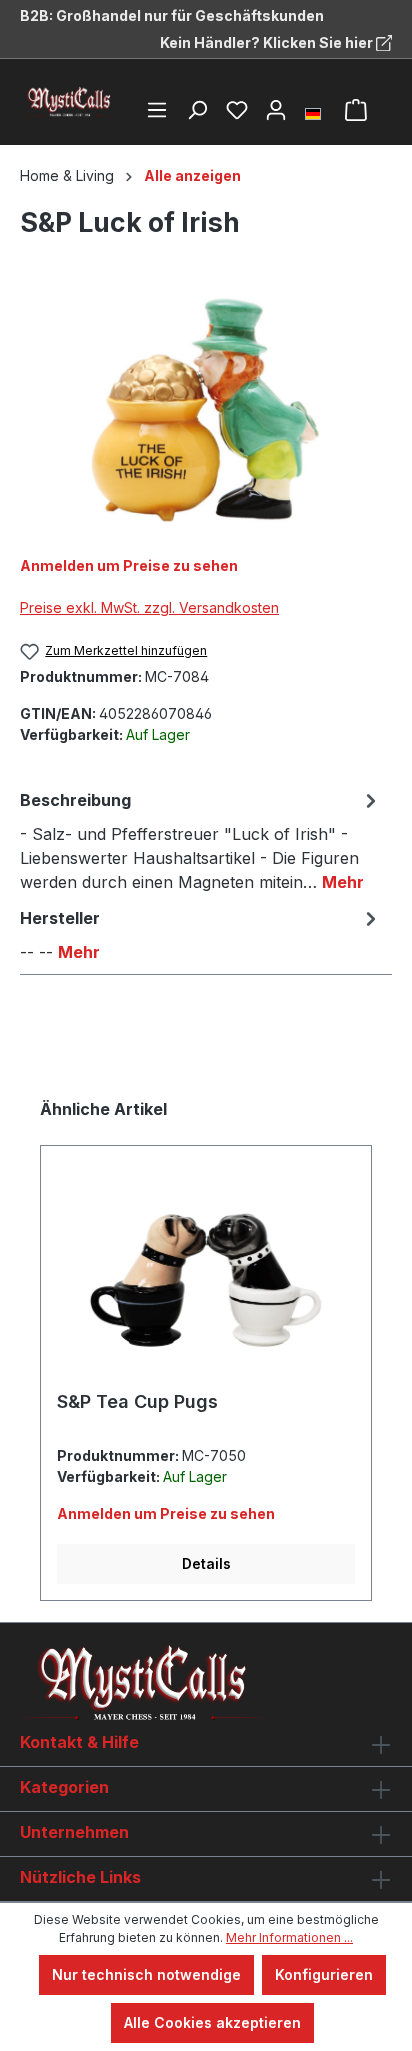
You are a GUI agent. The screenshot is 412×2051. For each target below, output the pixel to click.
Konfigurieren (324, 1974)
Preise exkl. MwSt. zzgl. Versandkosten (149, 607)
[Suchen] (197, 110)
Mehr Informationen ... (289, 1937)
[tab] (201, 840)
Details (206, 1563)
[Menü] (157, 110)
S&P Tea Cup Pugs (137, 1401)
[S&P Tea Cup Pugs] (206, 1276)
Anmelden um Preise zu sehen (129, 565)
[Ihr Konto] (276, 110)
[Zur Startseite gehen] (70, 102)
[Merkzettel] (237, 110)
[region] (206, 410)
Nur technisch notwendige (146, 1974)
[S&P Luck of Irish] (205, 410)
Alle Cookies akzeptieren (212, 2022)
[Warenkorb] (356, 110)
